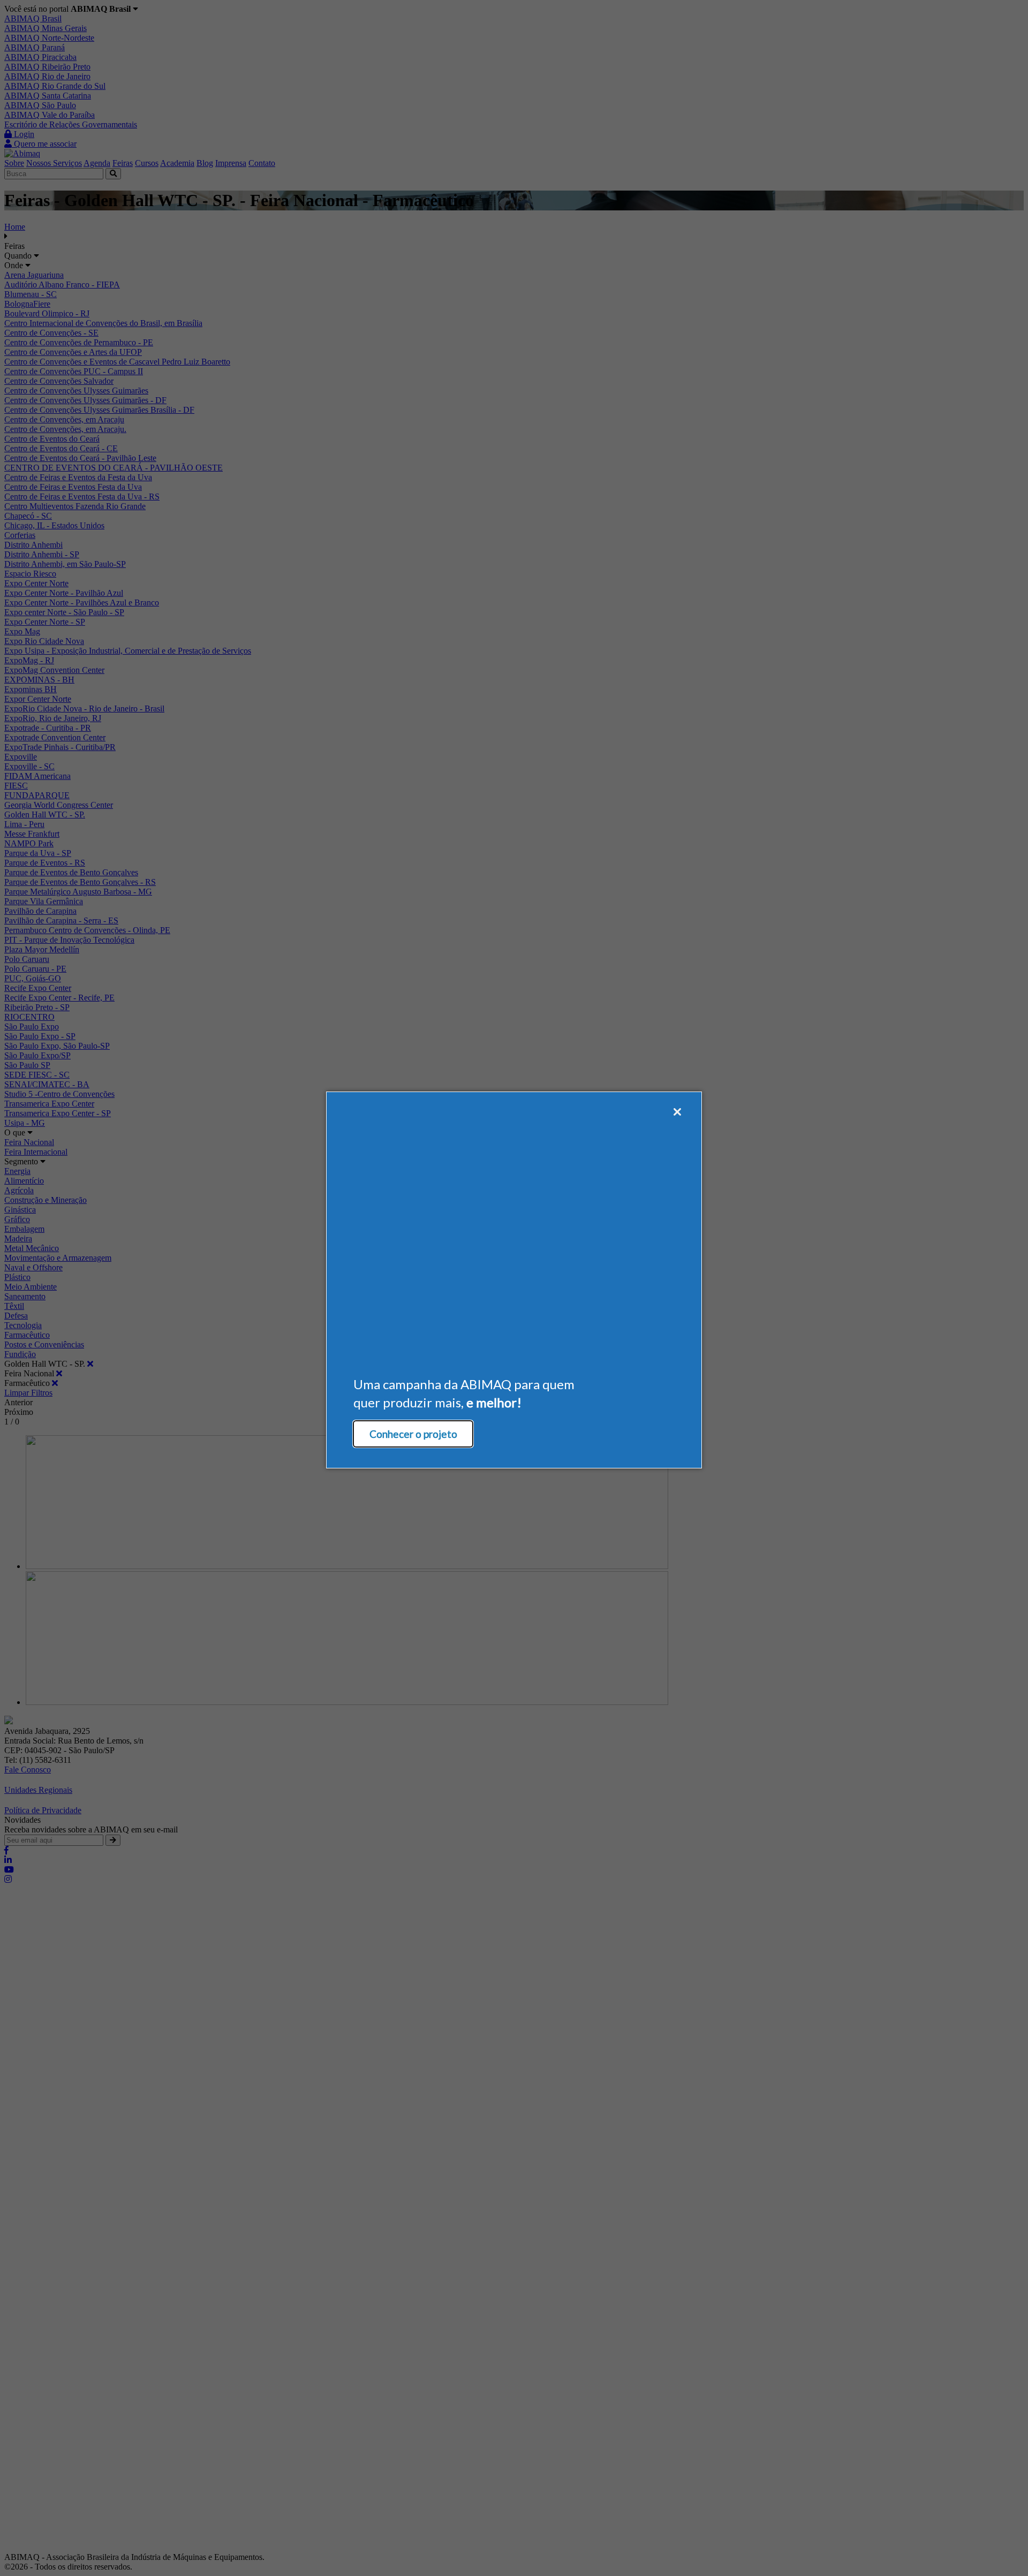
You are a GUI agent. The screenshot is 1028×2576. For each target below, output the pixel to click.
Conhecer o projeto (413, 1434)
